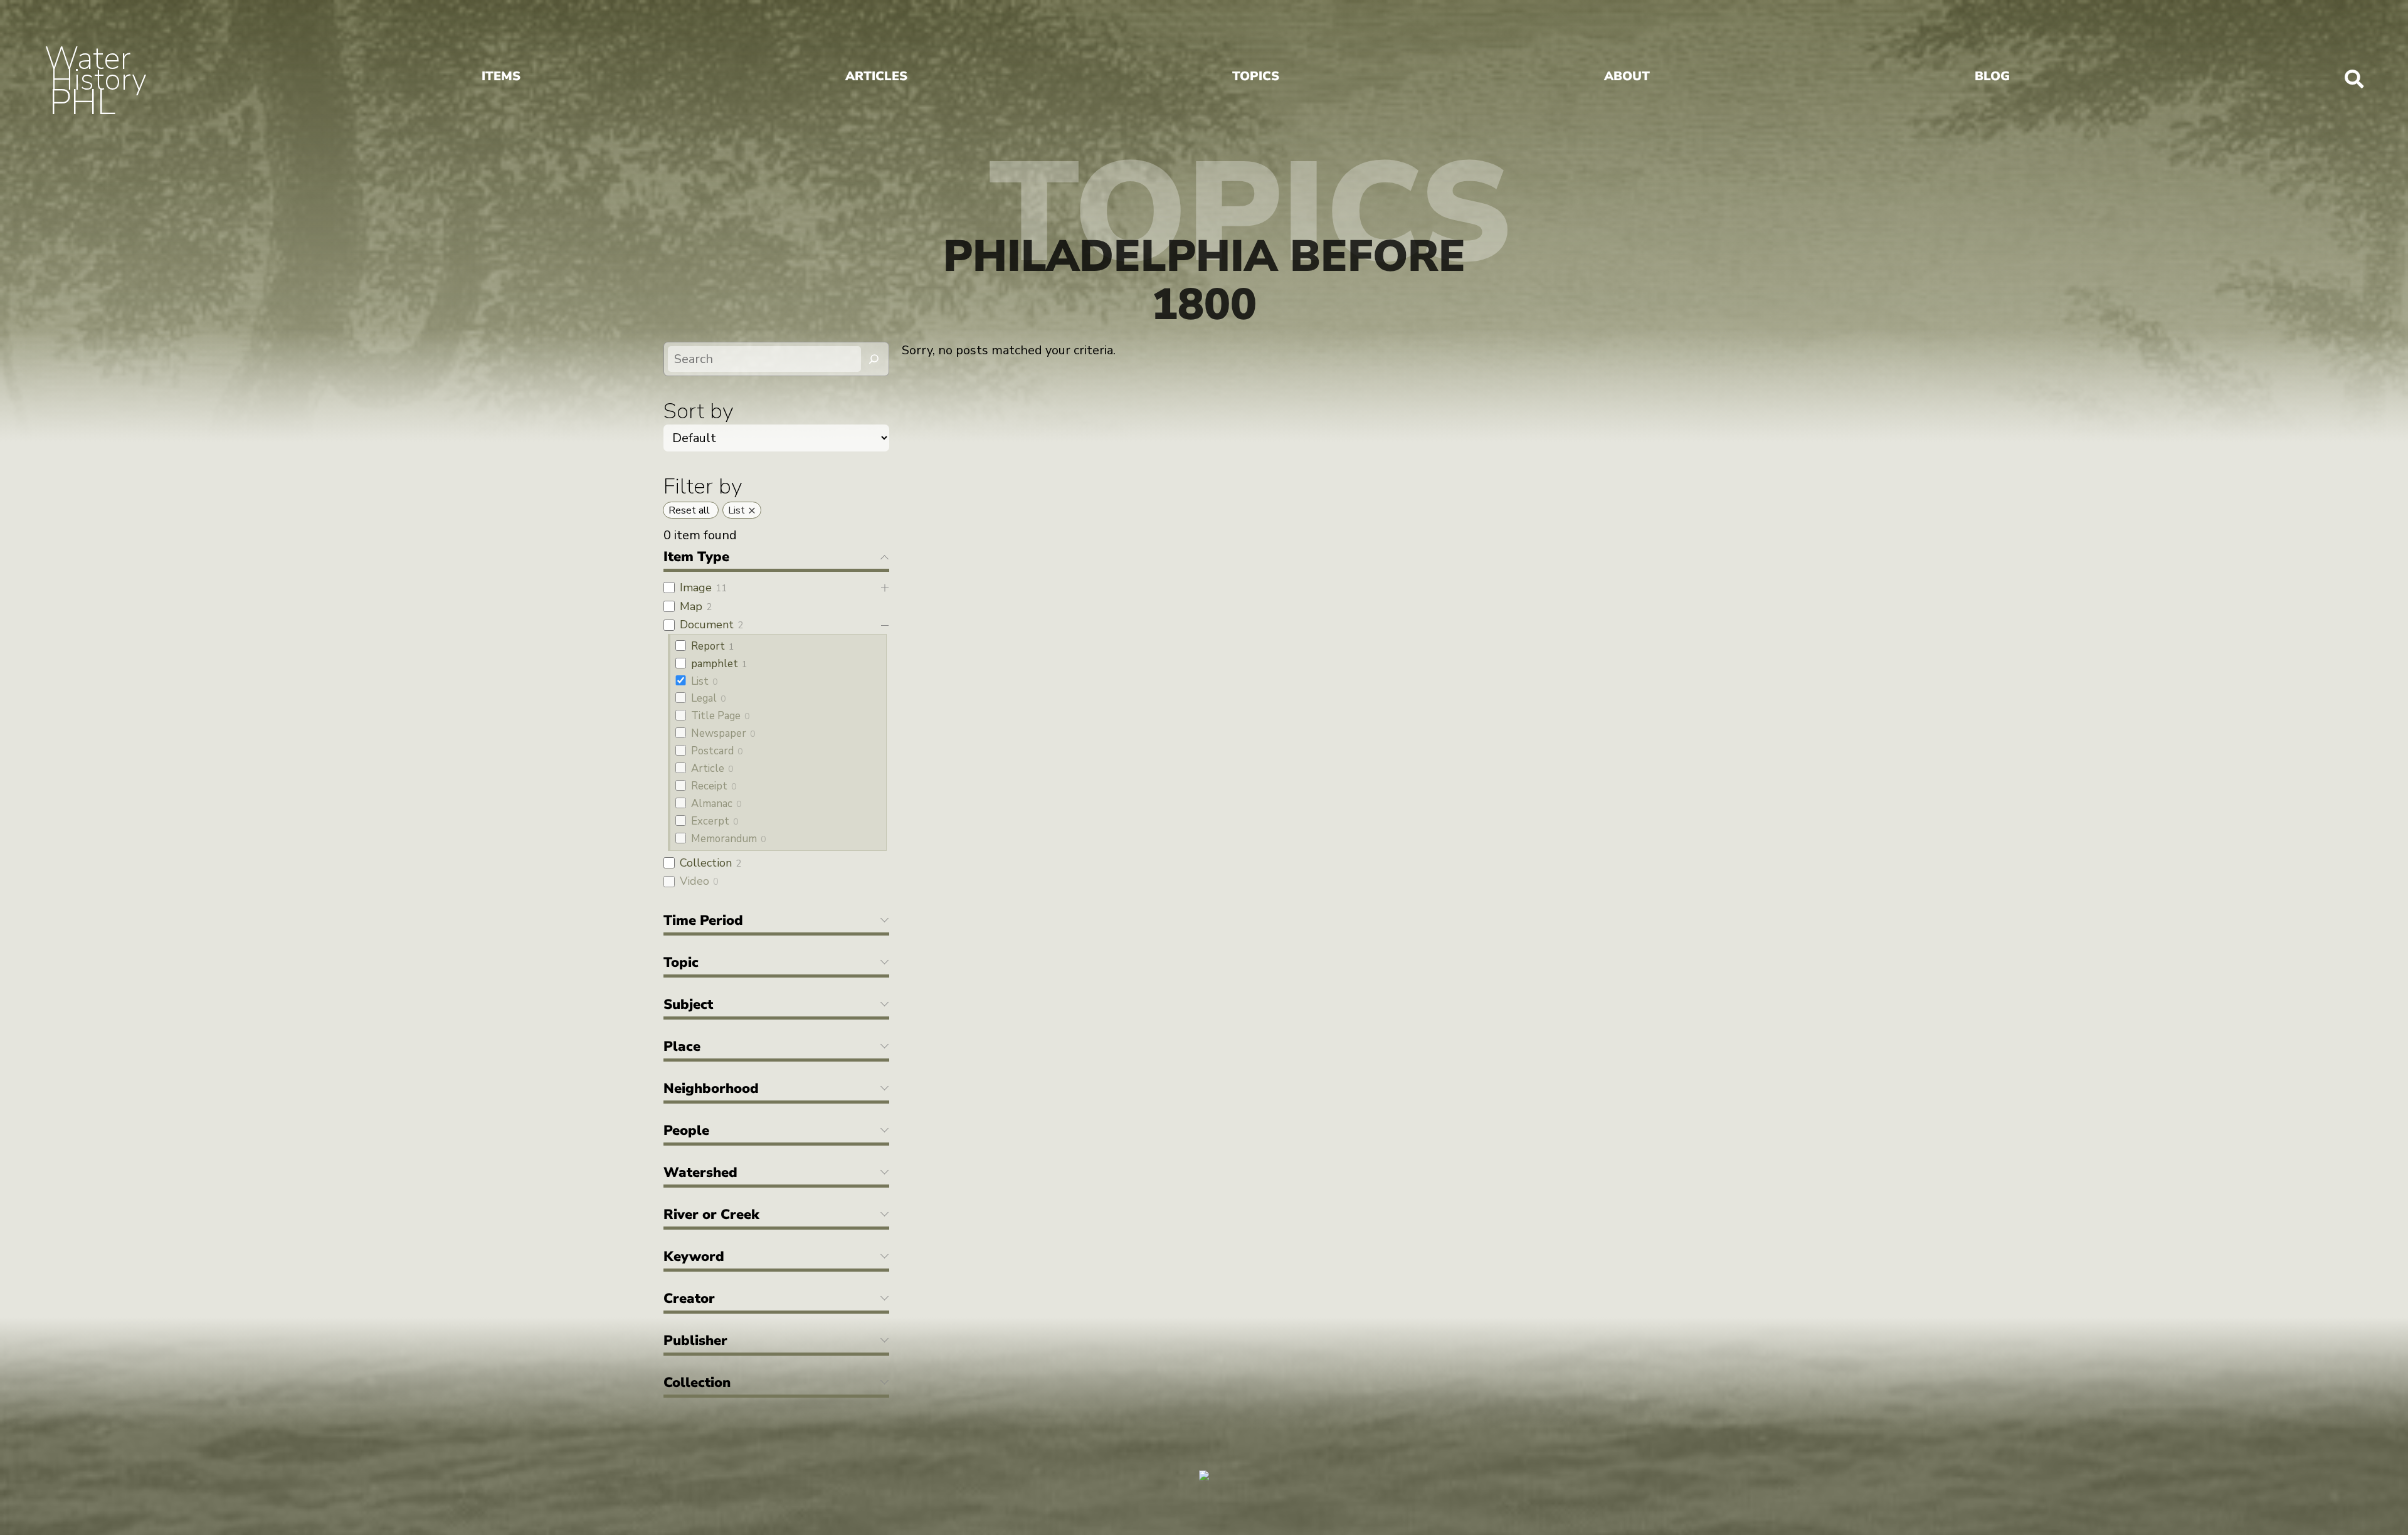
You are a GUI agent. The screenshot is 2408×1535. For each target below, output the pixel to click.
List (700, 681)
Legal (704, 698)
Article (708, 768)
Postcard (712, 751)
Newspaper (719, 733)
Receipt (709, 786)
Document (707, 625)
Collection (706, 863)
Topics (1256, 76)
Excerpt (710, 821)
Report (708, 646)
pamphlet (715, 664)
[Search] (874, 359)
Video (694, 881)
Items (501, 76)
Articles (876, 76)
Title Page (716, 716)
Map (691, 606)
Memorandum (724, 839)
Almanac (712, 804)
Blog (1992, 76)
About (1627, 76)
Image (696, 588)
